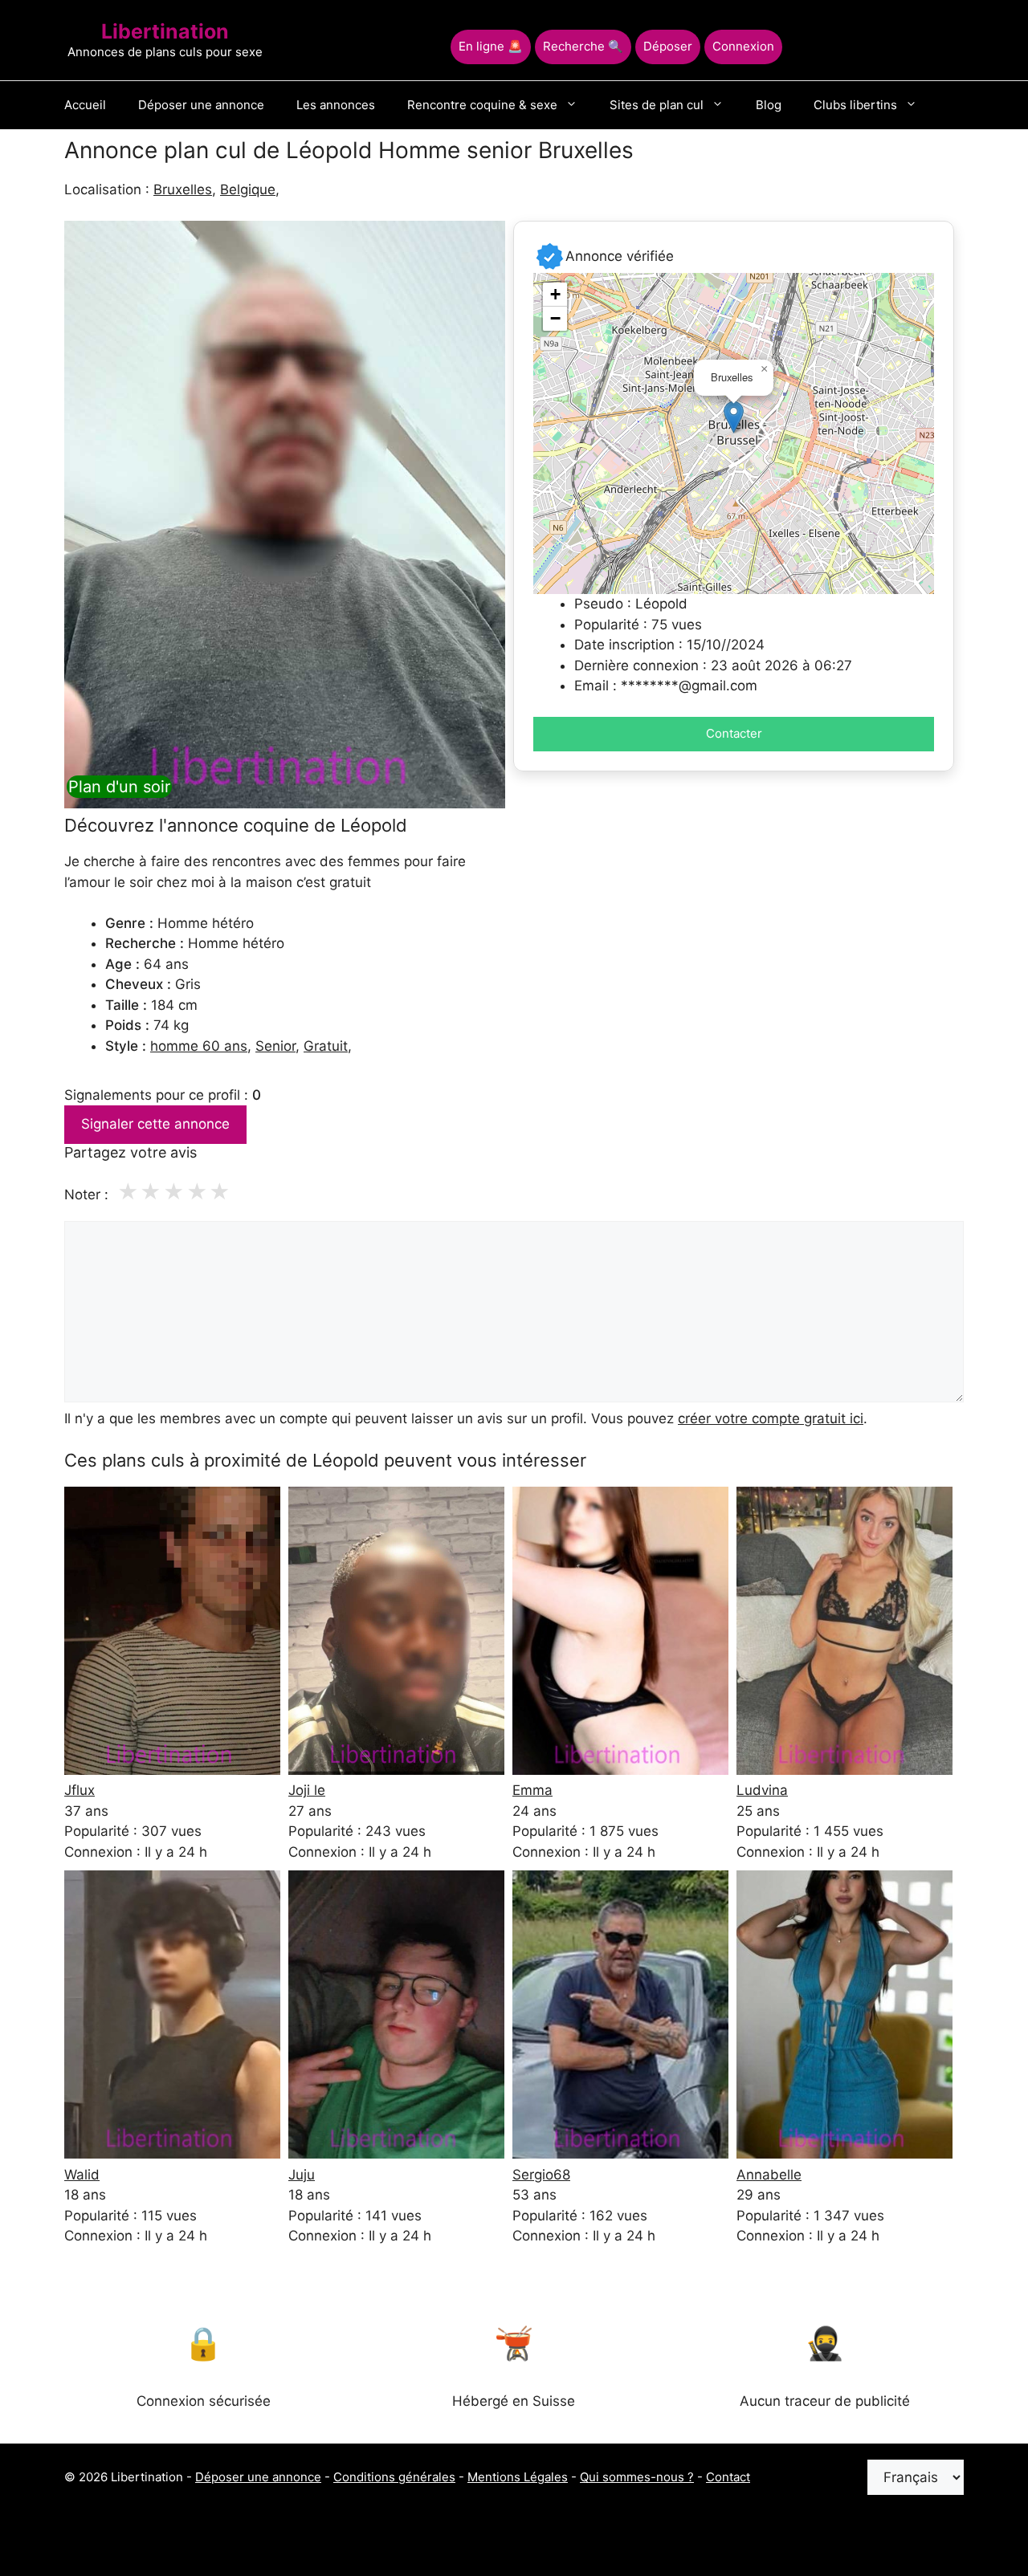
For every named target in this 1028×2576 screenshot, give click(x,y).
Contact (728, 2477)
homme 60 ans (199, 1046)
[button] (734, 417)
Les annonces (336, 105)
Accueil (85, 105)
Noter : (86, 1194)
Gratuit (326, 1046)
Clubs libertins (855, 105)
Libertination (165, 31)
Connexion (743, 46)
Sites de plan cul (657, 105)
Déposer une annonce (201, 105)
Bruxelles (183, 189)
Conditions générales (394, 2477)
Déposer (668, 46)
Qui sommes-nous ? (637, 2477)
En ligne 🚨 (491, 46)
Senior (275, 1046)
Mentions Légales (518, 2477)
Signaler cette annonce (155, 1124)
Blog (769, 105)
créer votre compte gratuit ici (771, 1418)
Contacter (734, 733)
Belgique (248, 189)
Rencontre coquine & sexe (482, 105)
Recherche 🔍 (583, 46)
